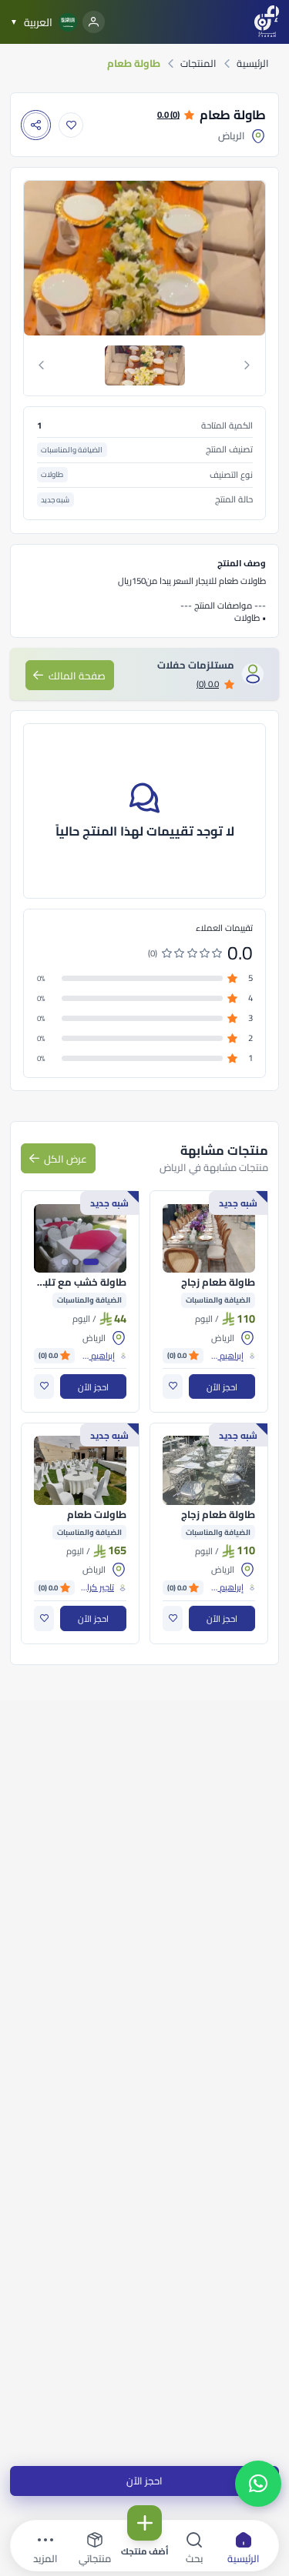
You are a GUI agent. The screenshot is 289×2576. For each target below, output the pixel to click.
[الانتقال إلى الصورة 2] (76, 1262)
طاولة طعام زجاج (218, 1283)
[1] (145, 365)
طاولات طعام (97, 1515)
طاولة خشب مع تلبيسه (80, 1283)
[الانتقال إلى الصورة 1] (91, 1262)
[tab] (145, 365)
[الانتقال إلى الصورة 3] (65, 1262)
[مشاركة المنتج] (36, 125)
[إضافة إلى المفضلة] (71, 125)
